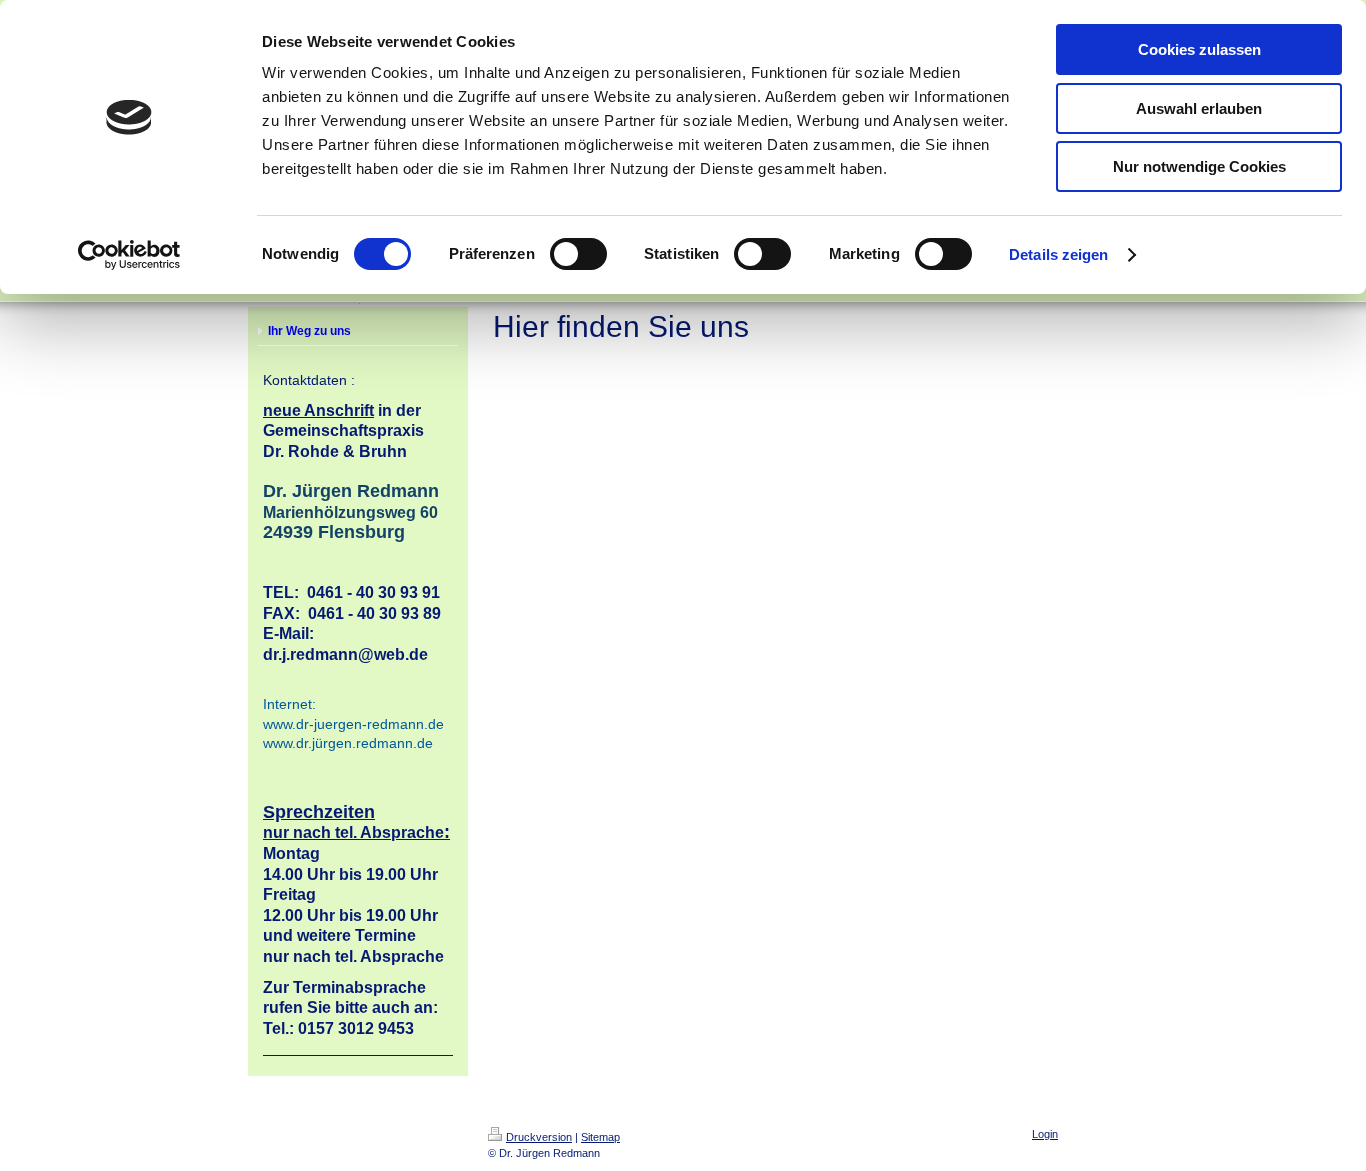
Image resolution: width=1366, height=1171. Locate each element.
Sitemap (600, 1137)
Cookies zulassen (1199, 49)
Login (1045, 1134)
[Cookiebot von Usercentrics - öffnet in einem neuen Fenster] (129, 255)
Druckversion (539, 1137)
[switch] (578, 254)
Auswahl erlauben (1199, 108)
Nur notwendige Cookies (1199, 166)
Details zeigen (1058, 254)
